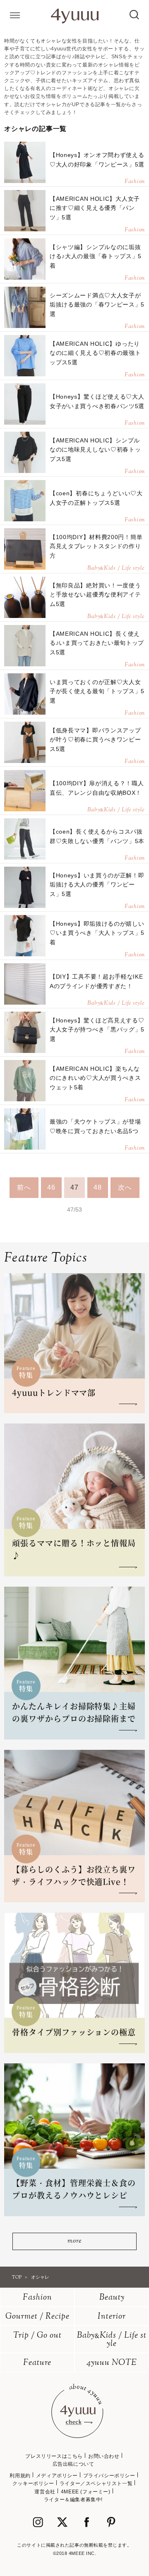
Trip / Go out (37, 2336)
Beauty (112, 2298)
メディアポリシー (57, 2476)
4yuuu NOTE (112, 2363)
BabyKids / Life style (112, 2340)
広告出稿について (73, 2464)
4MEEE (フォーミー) (86, 2492)
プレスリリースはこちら (54, 2456)
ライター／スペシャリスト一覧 (96, 2483)
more (74, 2241)
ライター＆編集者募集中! (73, 2500)
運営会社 (45, 2492)
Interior (112, 2317)
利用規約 (20, 2476)
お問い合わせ (104, 2456)
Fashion (37, 2298)
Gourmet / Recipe (37, 2317)
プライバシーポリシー (109, 2476)
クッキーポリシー (33, 2483)
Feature (37, 2363)
